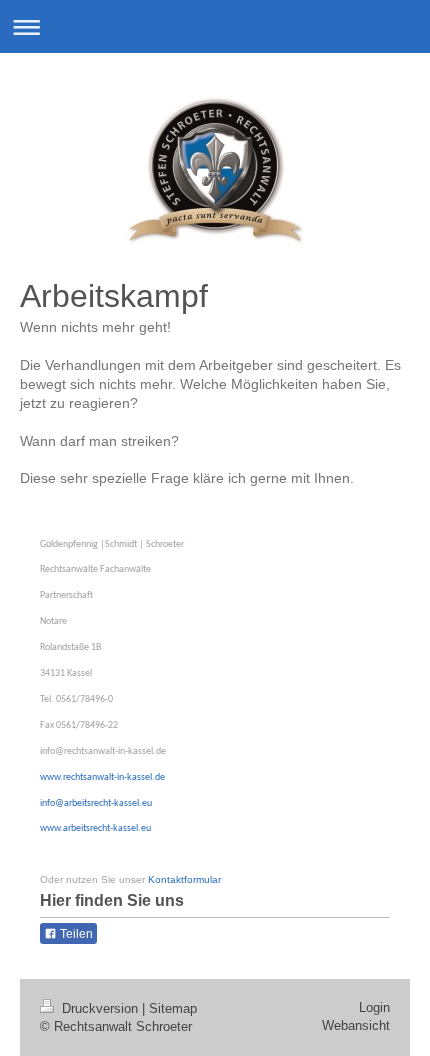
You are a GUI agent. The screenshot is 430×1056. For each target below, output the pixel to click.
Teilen (75, 934)
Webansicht (356, 1025)
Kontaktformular (184, 879)
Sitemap (173, 1008)
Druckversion (100, 1008)
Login (374, 1007)
